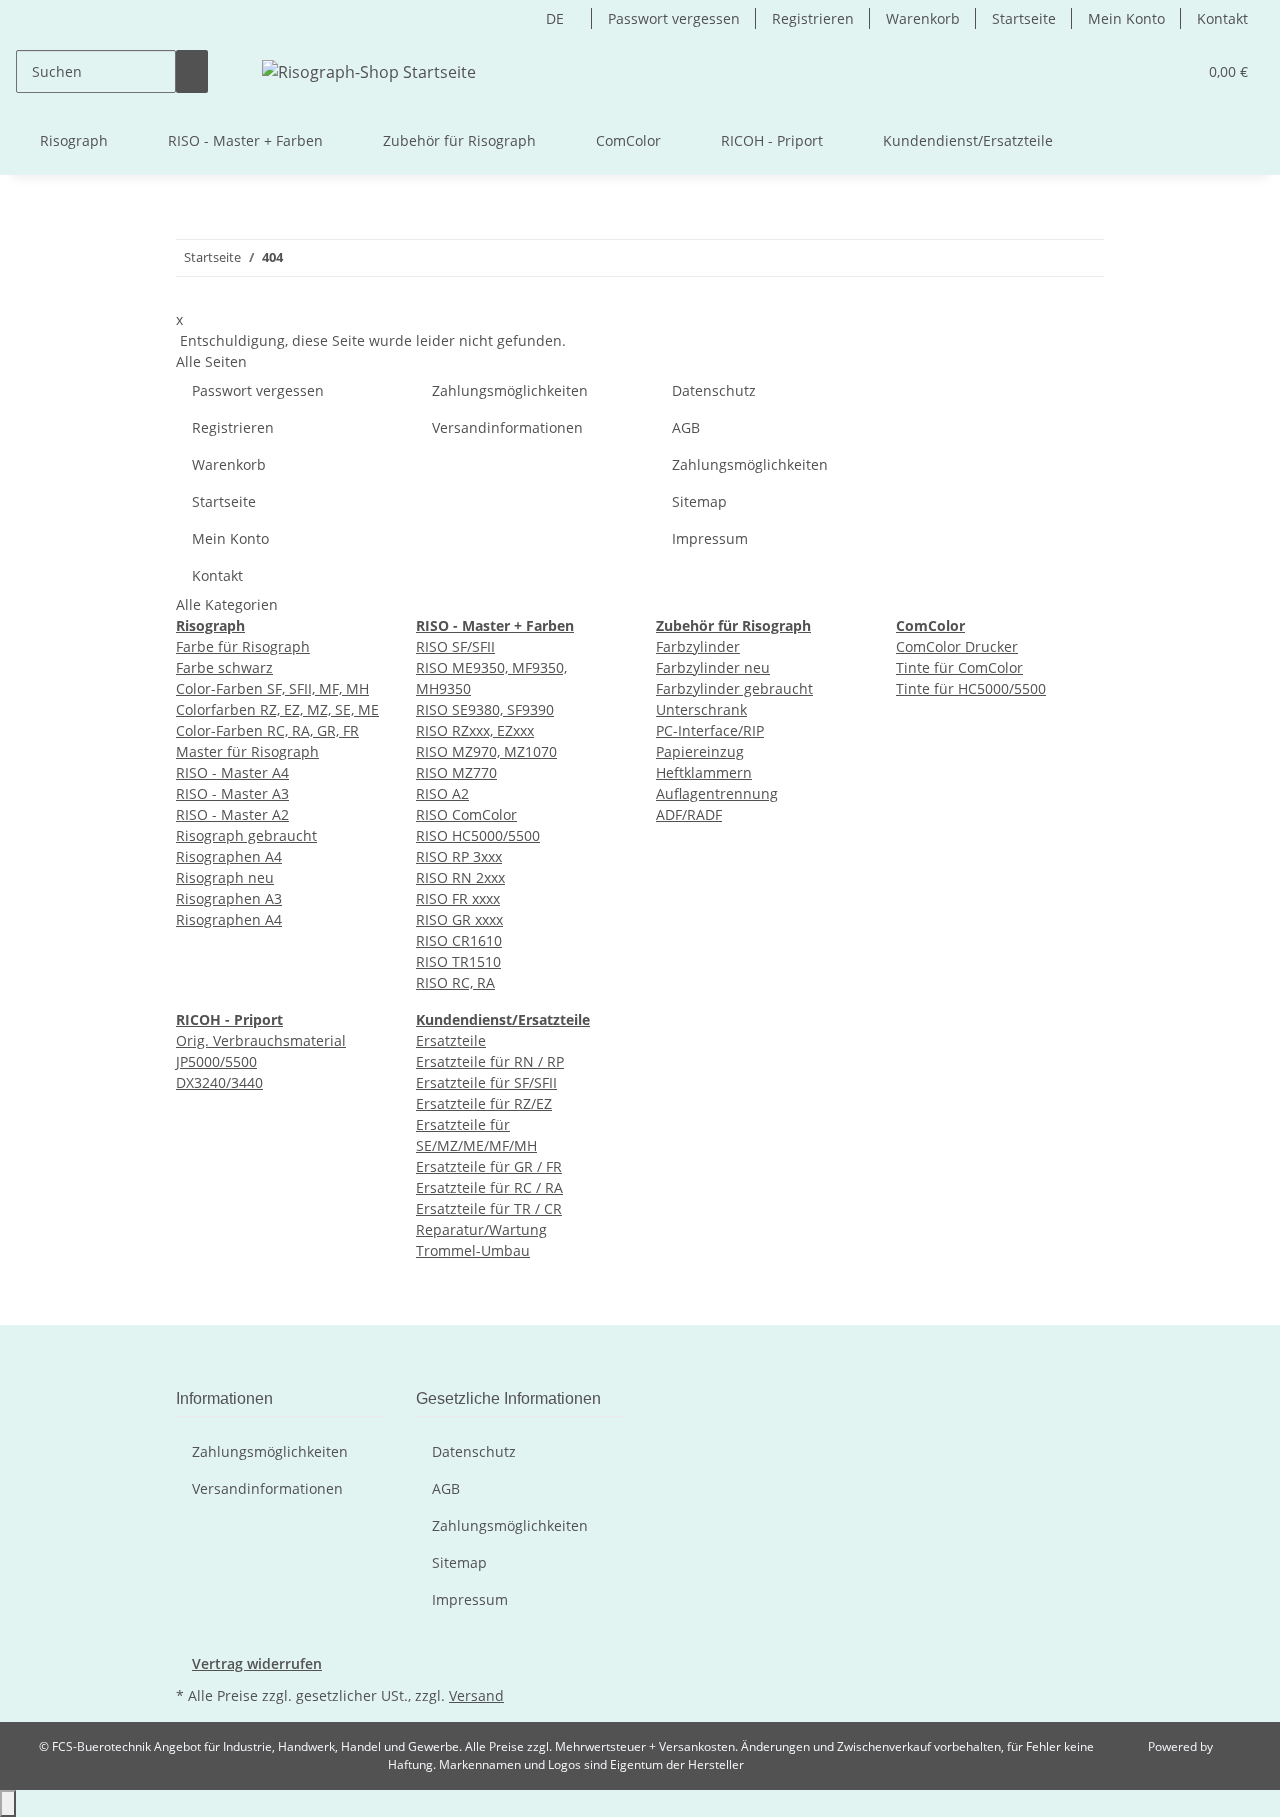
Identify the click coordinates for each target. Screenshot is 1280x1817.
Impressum (710, 538)
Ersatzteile (451, 1040)
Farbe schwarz (224, 667)
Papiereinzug (700, 751)
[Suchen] (192, 71)
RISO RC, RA (455, 982)
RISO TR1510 (458, 961)
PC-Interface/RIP (710, 730)
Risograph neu (225, 877)
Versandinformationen (507, 427)
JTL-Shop (1240, 1746)
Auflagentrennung (717, 793)
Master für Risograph (247, 751)
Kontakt (1222, 18)
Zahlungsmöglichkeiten (510, 390)
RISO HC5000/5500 (478, 835)
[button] (1173, 71)
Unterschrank (701, 709)
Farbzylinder (698, 646)
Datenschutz (714, 390)
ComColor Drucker (957, 646)
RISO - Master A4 (232, 772)
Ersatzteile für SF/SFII (486, 1082)
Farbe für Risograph (243, 646)
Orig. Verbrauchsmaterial (261, 1040)
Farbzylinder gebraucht (734, 688)
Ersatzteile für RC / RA (489, 1187)
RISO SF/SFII (455, 646)
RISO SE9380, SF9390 (485, 709)
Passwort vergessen (674, 18)
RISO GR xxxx (459, 919)
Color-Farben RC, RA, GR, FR (267, 730)
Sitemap (699, 501)
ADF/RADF (689, 814)
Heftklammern (704, 772)
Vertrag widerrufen (257, 1663)
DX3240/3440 (219, 1082)
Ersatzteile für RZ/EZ (484, 1103)
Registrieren (813, 18)
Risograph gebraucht (246, 835)
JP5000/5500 (216, 1061)
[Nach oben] (8, 1803)
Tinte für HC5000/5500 (971, 688)
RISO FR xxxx (458, 898)
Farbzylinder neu (713, 667)
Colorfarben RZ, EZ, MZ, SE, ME (277, 709)
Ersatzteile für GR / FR (489, 1166)
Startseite (1024, 18)
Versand (476, 1695)
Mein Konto (1126, 18)
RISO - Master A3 (232, 793)
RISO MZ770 (456, 772)
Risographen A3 (229, 898)
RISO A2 (442, 793)
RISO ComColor (466, 814)
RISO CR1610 (459, 940)
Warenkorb (923, 18)
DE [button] (557, 18)
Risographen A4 (229, 856)
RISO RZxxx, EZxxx (475, 730)
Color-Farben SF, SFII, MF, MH (272, 688)
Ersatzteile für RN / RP (490, 1061)
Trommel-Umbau (473, 1250)
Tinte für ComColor (959, 667)
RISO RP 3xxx (459, 856)
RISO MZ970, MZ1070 (486, 751)
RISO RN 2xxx (460, 877)
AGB (686, 427)
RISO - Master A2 (232, 814)
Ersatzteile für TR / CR (489, 1208)
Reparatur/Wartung (481, 1229)
